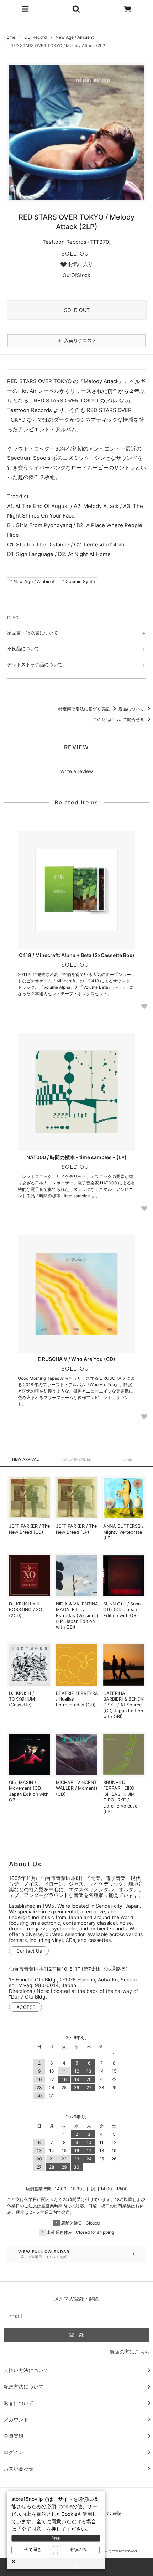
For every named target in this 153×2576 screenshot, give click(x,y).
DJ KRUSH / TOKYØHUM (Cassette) (22, 1699)
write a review (77, 771)
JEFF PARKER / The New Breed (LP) (76, 1529)
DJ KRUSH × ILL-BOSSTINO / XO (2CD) (27, 1610)
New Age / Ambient (75, 37)
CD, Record (35, 37)
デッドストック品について (35, 664)
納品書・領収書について (33, 633)
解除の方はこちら (130, 2352)
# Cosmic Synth (78, 582)
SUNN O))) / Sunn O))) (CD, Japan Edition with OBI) (122, 1610)
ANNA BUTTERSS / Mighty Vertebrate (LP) (123, 1532)
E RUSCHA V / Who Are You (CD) (76, 1359)
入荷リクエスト (76, 340)
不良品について (23, 648)
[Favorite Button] (144, 1006)
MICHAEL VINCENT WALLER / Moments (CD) (77, 1788)
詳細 (56, 2538)
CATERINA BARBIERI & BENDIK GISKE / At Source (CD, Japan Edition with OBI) (124, 1705)
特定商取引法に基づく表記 (85, 709)
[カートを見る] (128, 9)
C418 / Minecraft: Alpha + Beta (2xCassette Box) (77, 955)
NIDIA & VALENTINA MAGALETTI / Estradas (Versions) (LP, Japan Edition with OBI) (77, 1615)
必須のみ (78, 2550)
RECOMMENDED (76, 1459)
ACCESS (26, 2007)
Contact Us (29, 1951)
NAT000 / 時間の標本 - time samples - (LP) (76, 1157)
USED (128, 1459)
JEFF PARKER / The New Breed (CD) (29, 1529)
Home (9, 37)
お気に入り (80, 264)
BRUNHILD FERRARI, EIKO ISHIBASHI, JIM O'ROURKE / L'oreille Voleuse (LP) (120, 1797)
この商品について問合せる (119, 719)
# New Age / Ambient (32, 582)
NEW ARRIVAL (25, 1459)
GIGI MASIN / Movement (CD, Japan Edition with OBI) (29, 1791)
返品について (132, 709)
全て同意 (33, 2550)
